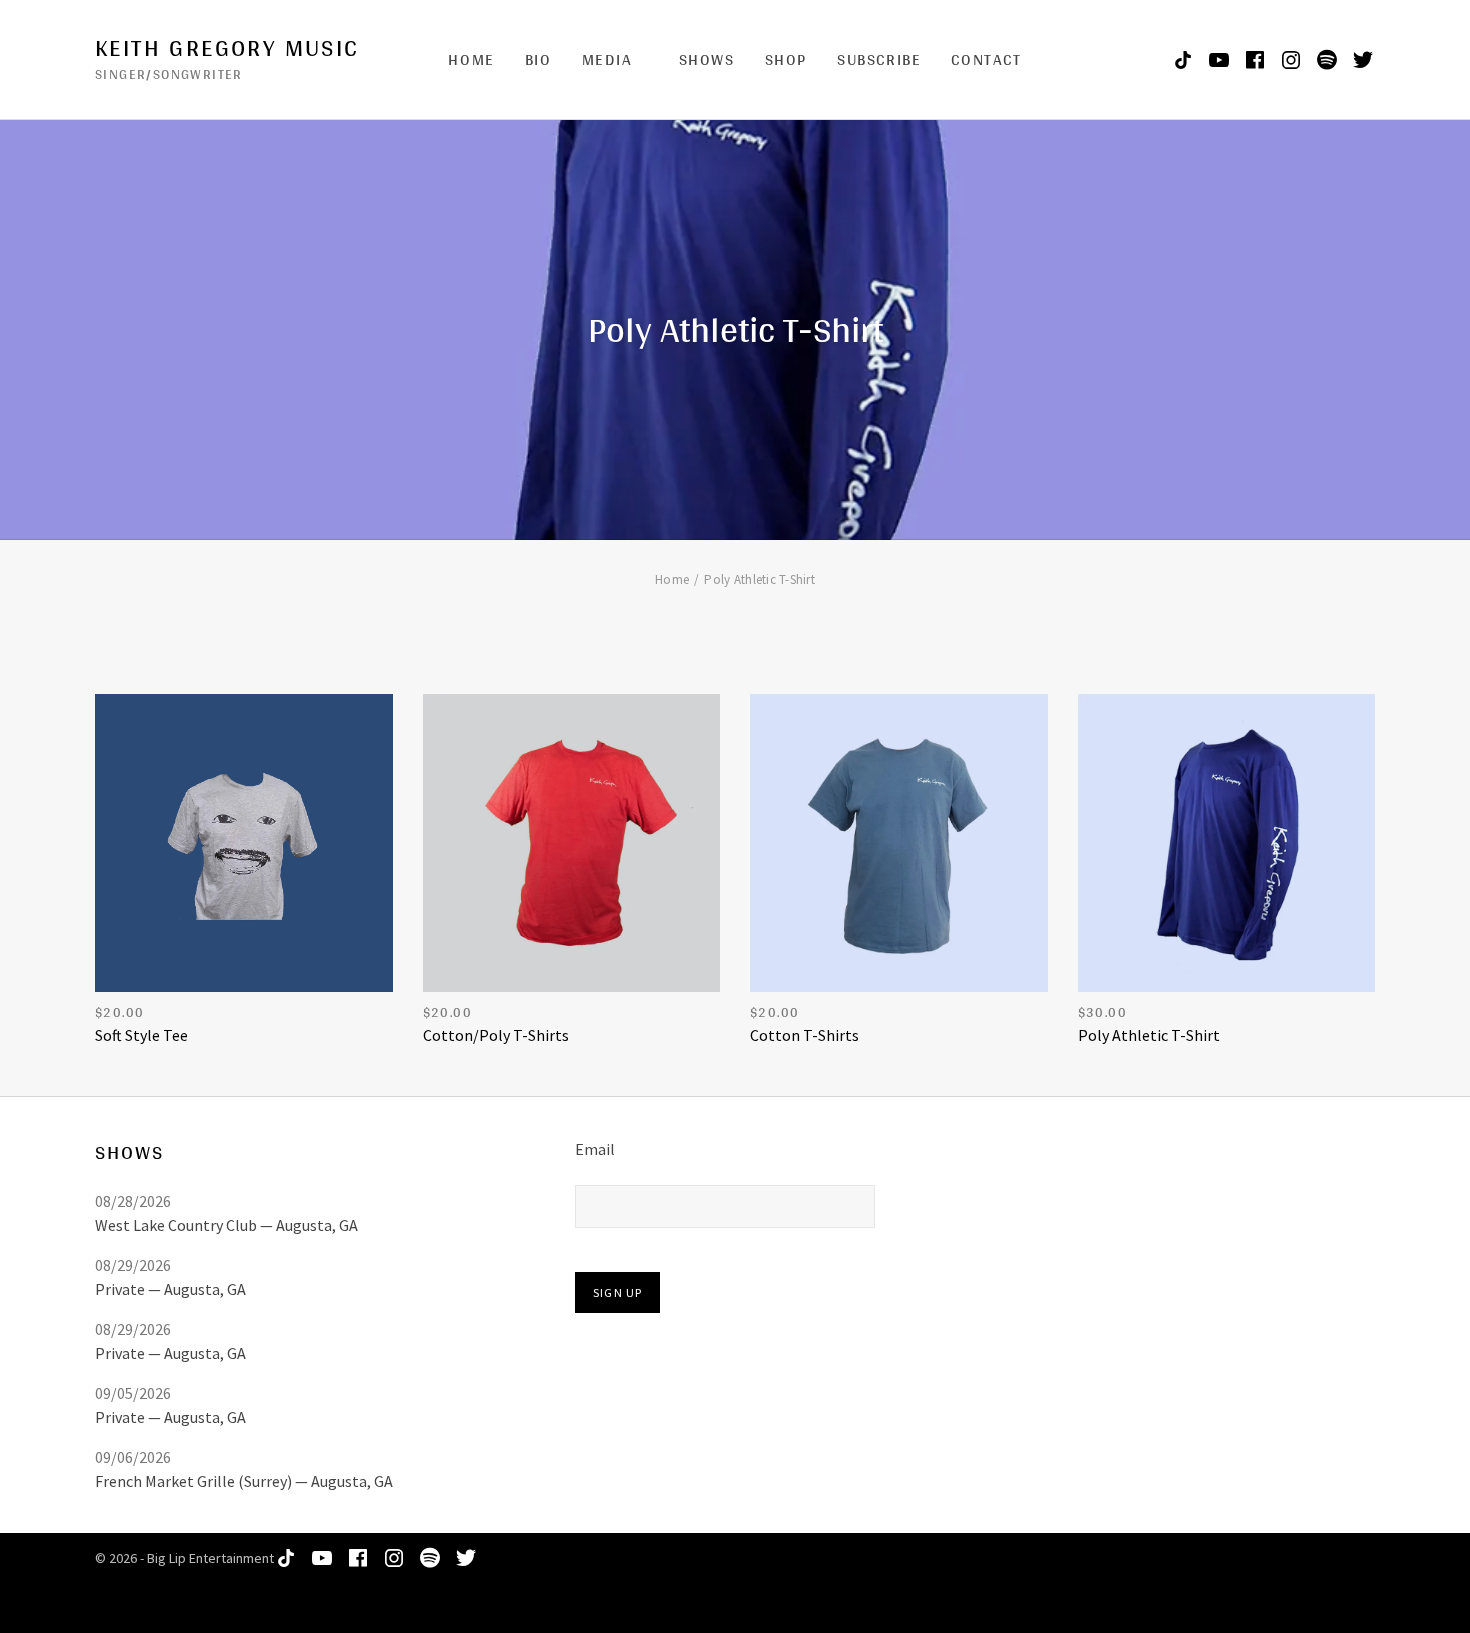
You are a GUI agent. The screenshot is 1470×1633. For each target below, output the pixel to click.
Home (471, 59)
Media (607, 59)
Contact (986, 59)
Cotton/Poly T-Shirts (496, 1035)
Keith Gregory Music (227, 48)
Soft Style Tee (141, 1035)
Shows (707, 59)
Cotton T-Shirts (804, 1035)
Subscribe (879, 59)
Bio (538, 59)
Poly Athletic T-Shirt (1149, 1035)
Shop (786, 59)
